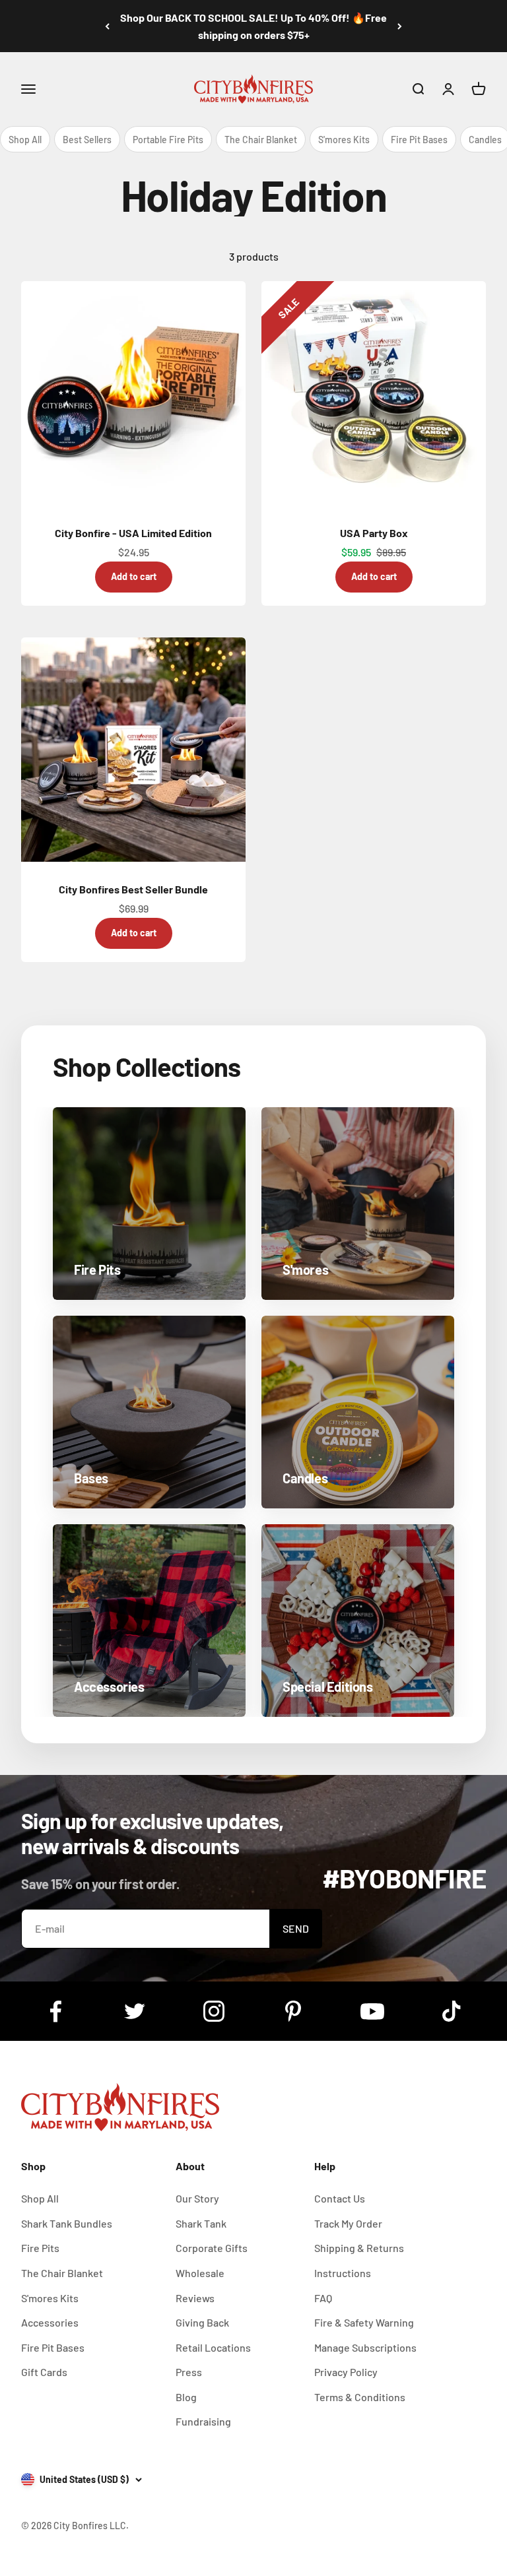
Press (189, 2372)
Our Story (197, 2198)
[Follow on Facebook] (55, 2011)
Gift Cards (44, 2372)
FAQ (323, 2298)
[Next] (400, 26)
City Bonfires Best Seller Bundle (133, 889)
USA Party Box (374, 533)
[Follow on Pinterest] (293, 2011)
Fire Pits (40, 2248)
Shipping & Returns (359, 2248)
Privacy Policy (346, 2372)
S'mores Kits (344, 140)
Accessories (50, 2322)
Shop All (25, 140)
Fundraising (203, 2421)
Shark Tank (201, 2223)
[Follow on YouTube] (372, 2011)
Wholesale (200, 2273)
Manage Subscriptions (365, 2347)
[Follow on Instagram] (214, 2011)
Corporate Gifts (212, 2248)
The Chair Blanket (261, 140)
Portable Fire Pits (168, 140)
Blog (186, 2397)
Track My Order (348, 2223)
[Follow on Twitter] (135, 2011)
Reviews (195, 2298)
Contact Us (340, 2198)
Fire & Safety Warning (364, 2322)
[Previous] (107, 26)
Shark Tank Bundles (67, 2223)
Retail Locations (213, 2347)
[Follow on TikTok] (452, 2011)
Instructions (343, 2273)
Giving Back (202, 2322)
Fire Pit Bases (419, 140)
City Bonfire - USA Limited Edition (133, 533)
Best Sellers (87, 140)
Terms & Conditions (360, 2397)
